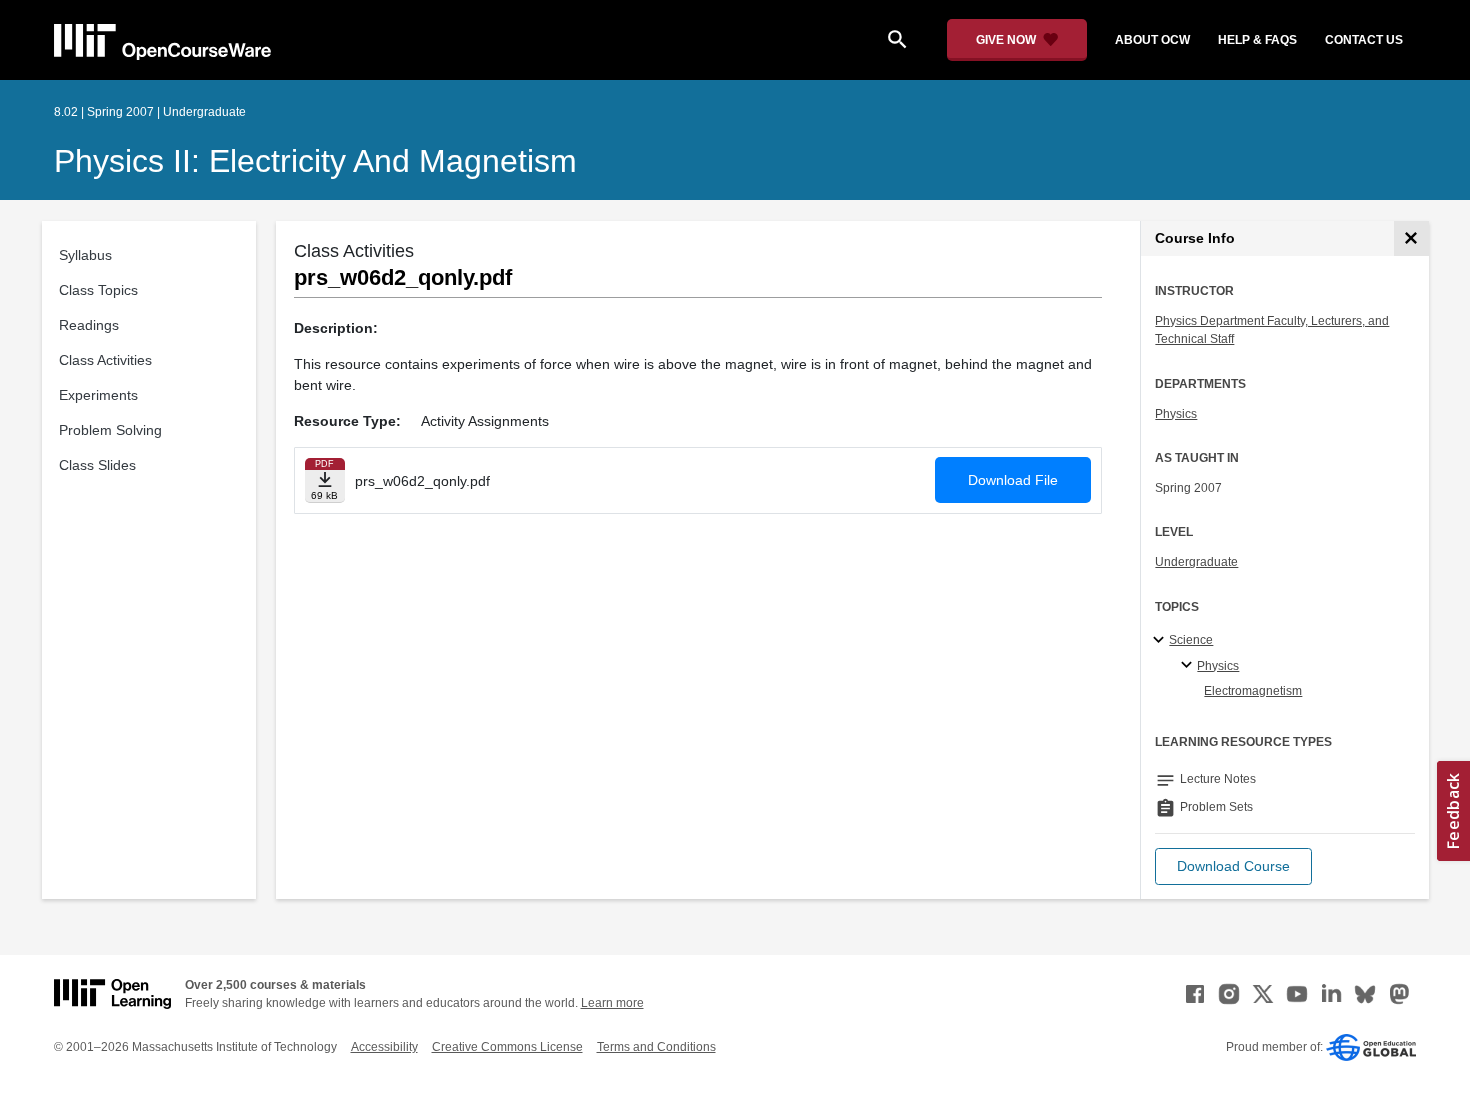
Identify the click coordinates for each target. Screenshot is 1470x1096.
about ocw (1152, 40)
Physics (1176, 414)
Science (1191, 640)
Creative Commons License (507, 1047)
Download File (1013, 480)
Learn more (612, 1003)
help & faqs (1257, 40)
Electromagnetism (1253, 691)
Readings (89, 325)
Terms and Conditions (656, 1047)
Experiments (98, 395)
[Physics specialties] (1189, 666)
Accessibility (384, 1047)
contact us (1364, 40)
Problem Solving (110, 430)
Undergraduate (1196, 562)
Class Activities (105, 360)
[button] (1233, 866)
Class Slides (97, 465)
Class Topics (98, 290)
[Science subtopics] (1161, 641)
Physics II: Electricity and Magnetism (315, 161)
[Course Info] (1411, 238)
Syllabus (85, 255)
